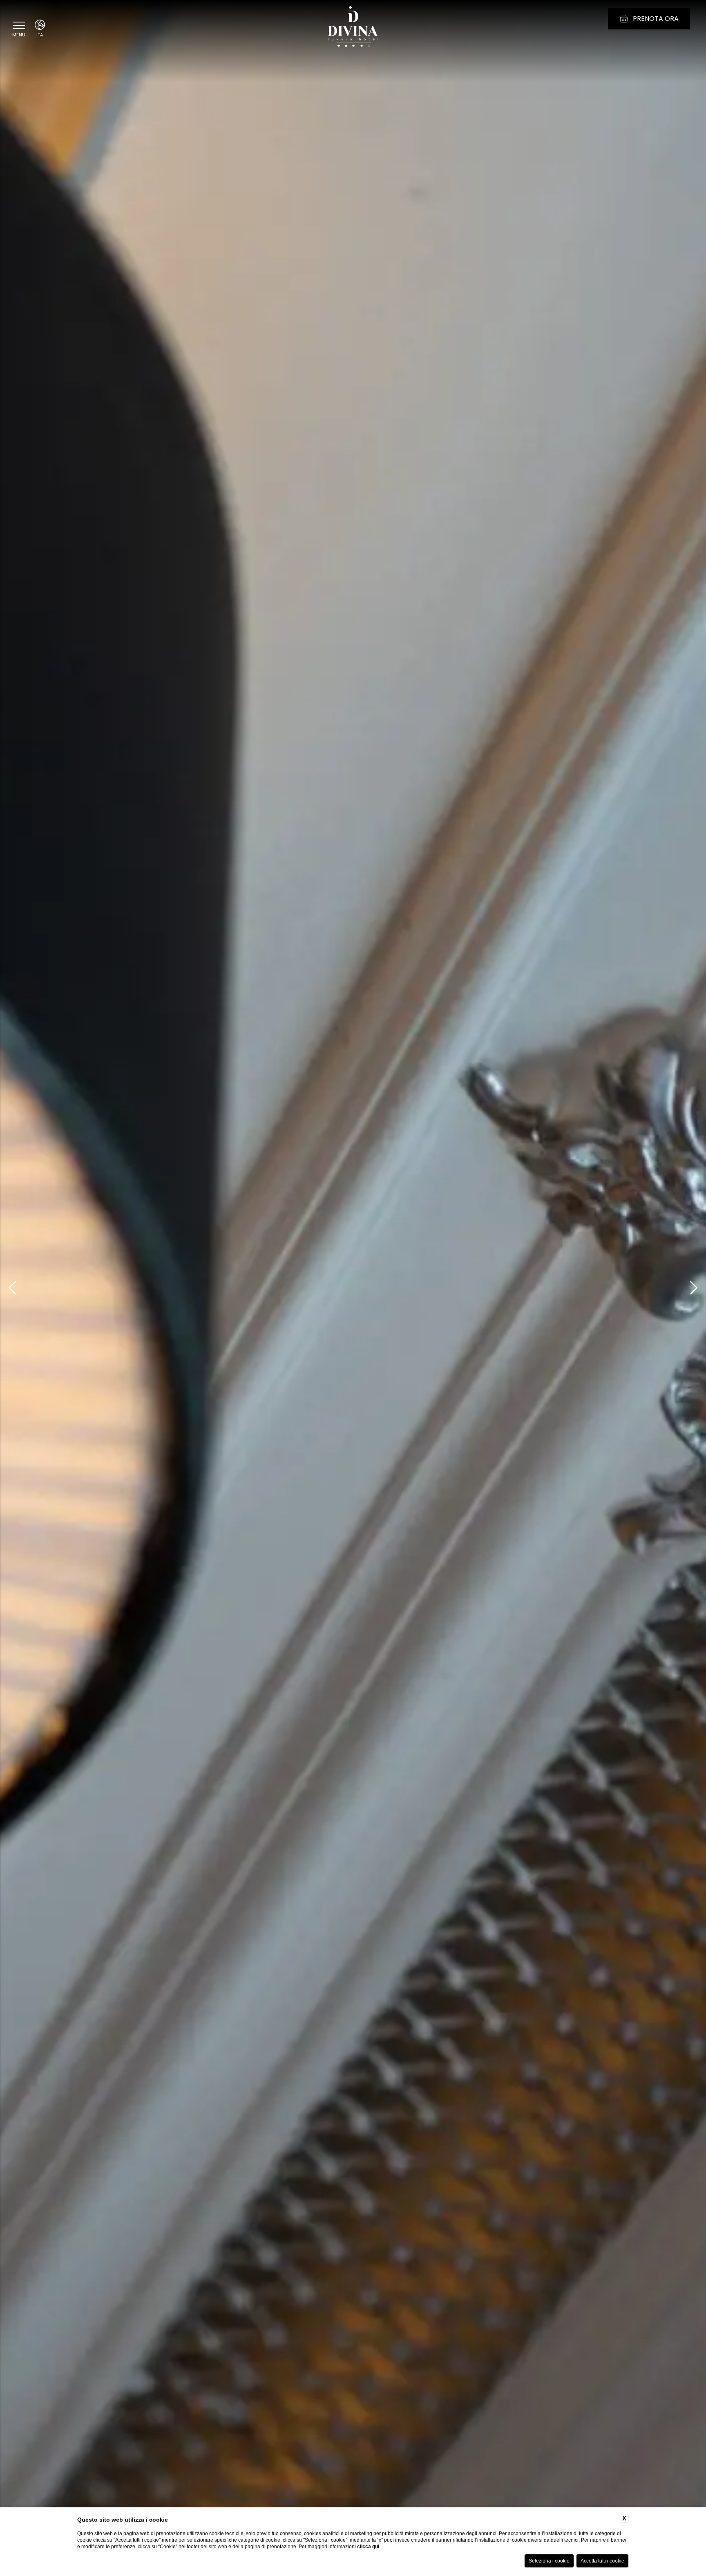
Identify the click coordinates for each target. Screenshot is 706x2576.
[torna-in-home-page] (353, 28)
